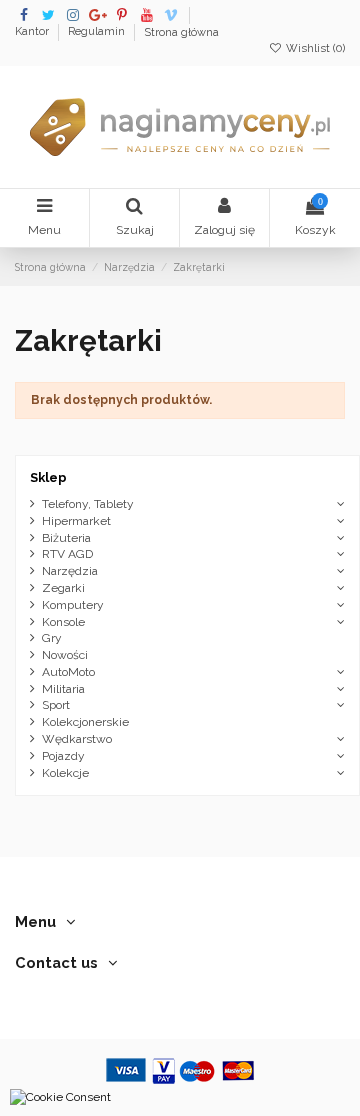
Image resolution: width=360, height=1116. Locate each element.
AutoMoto (68, 672)
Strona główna (181, 32)
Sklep (48, 477)
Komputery (73, 605)
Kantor (33, 32)
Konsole (63, 622)
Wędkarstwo (77, 739)
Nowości (65, 655)
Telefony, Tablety (88, 504)
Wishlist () (314, 48)
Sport (56, 705)
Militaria (63, 689)
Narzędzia (70, 571)
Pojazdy (63, 756)
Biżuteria (66, 538)
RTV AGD (67, 554)
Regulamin (98, 32)
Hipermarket (76, 521)
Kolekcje (65, 773)
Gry (52, 638)
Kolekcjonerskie (85, 722)
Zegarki (63, 588)
